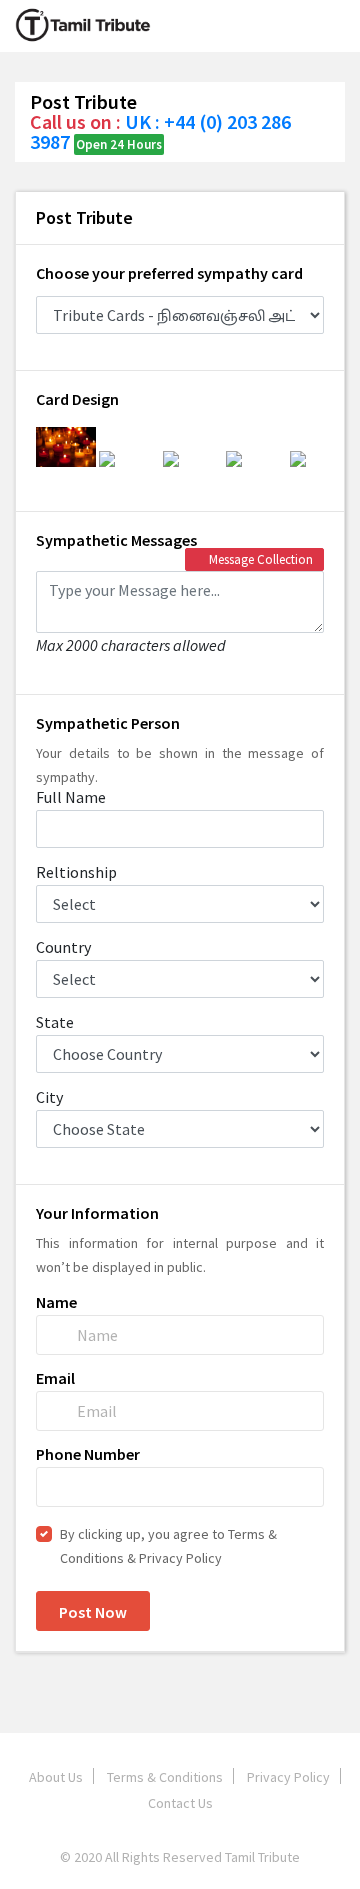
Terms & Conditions (165, 1777)
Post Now (93, 1612)
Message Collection (259, 559)
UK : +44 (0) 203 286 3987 (160, 131)
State (55, 1022)
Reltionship (76, 872)
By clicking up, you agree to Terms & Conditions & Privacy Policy (168, 1546)
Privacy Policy (288, 1777)
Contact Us (180, 1803)
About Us (56, 1777)
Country (63, 947)
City (49, 1097)
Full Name (71, 797)
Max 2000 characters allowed (131, 644)
